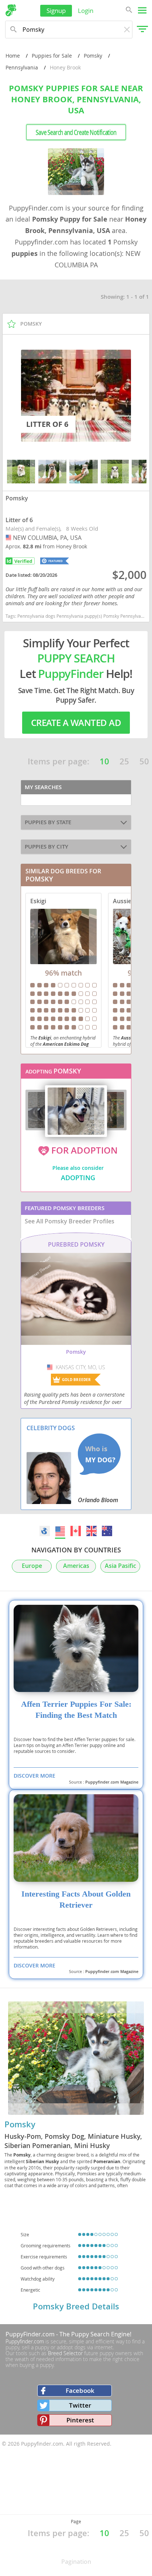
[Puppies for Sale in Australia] (107, 1531)
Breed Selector (65, 2353)
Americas (76, 1566)
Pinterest (80, 2420)
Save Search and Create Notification (76, 132)
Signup (56, 11)
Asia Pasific (120, 1566)
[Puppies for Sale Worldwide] (45, 1531)
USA (9, 538)
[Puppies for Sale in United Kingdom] (91, 1531)
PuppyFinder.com (30, 2334)
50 (144, 761)
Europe (32, 1566)
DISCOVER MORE (34, 1776)
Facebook (80, 2390)
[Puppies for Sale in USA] (61, 1531)
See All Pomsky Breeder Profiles (70, 1221)
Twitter (80, 2405)
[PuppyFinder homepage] (11, 10)
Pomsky (93, 56)
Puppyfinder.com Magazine (112, 1782)
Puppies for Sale (52, 56)
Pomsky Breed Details (76, 2306)
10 (104, 761)
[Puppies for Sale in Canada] (76, 1531)
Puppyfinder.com (25, 2341)
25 (124, 761)
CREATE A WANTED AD (76, 723)
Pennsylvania (22, 67)
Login (86, 11)
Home (13, 56)
